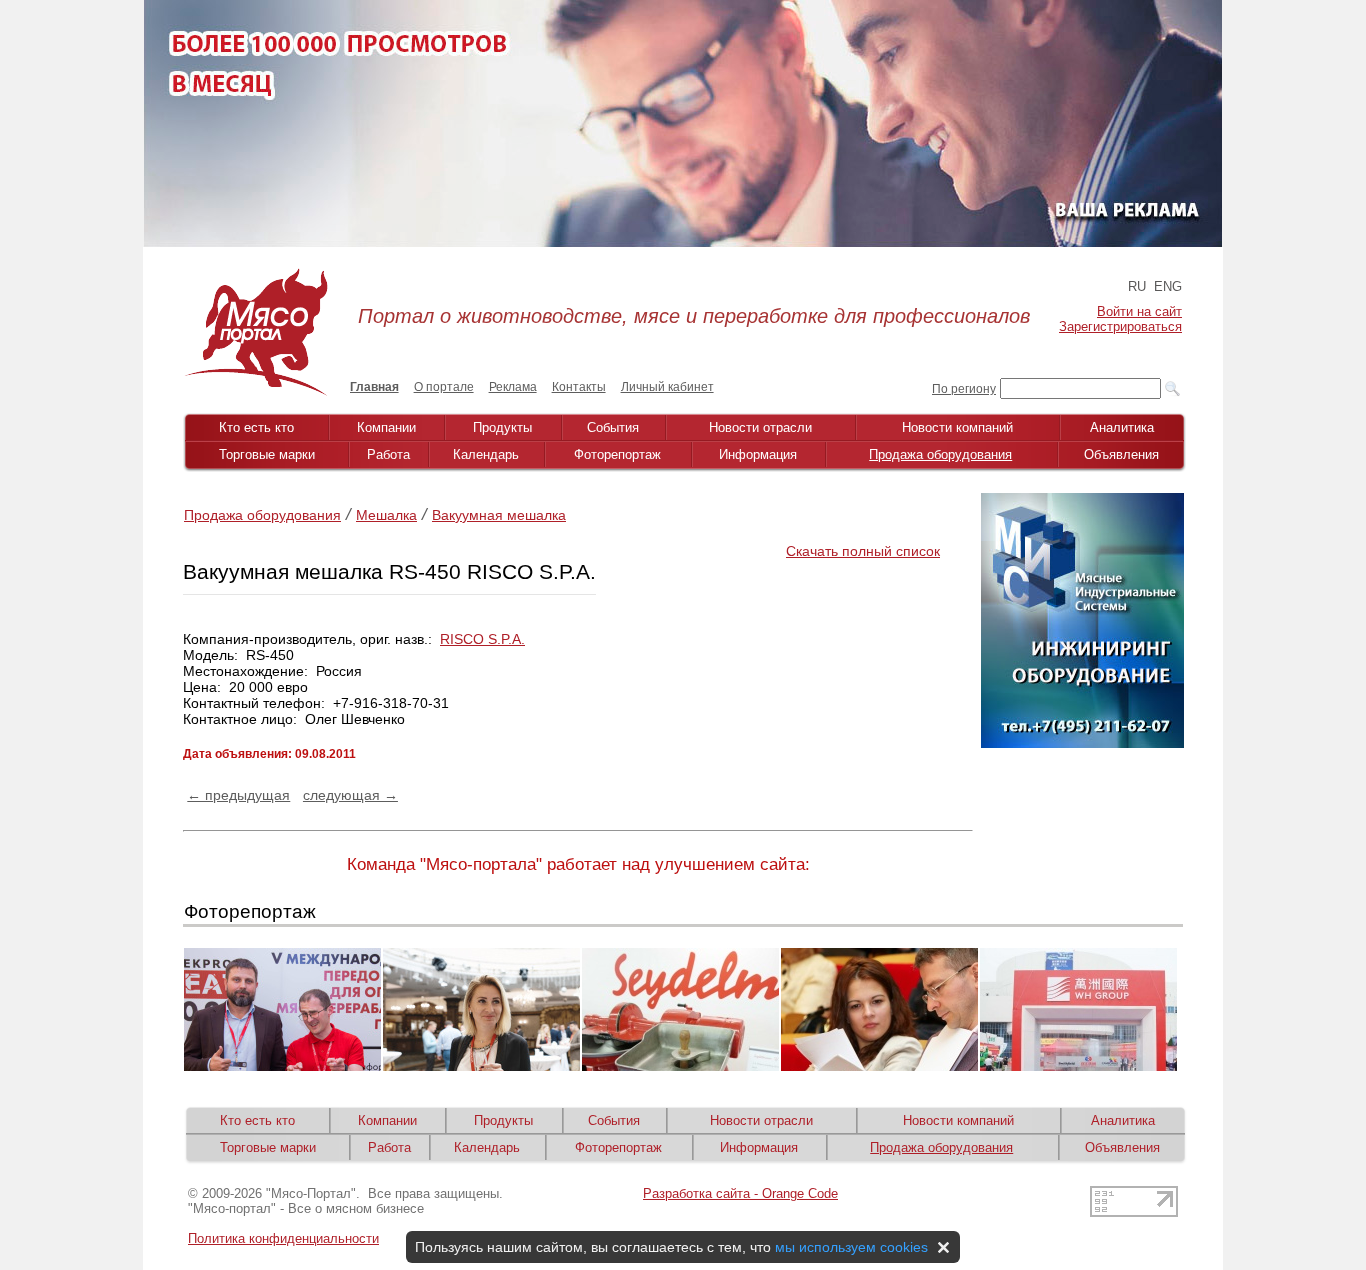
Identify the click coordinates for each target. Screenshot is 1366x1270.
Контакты (579, 387)
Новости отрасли (760, 427)
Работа (388, 454)
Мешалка (386, 515)
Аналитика (1122, 427)
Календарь (486, 454)
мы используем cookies (851, 1247)
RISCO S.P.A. (482, 639)
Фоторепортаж (617, 454)
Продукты (502, 427)
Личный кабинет (667, 387)
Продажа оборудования (940, 454)
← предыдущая (238, 795)
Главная (374, 387)
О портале (444, 387)
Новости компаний (957, 427)
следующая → (350, 795)
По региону (964, 389)
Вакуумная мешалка (499, 515)
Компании (386, 427)
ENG (1168, 286)
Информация (758, 454)
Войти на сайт (1139, 311)
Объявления (1121, 454)
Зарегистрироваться (1120, 326)
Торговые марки (267, 454)
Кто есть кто (256, 427)
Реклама (513, 387)
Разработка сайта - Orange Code (740, 1193)
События (613, 427)
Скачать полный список (863, 551)
